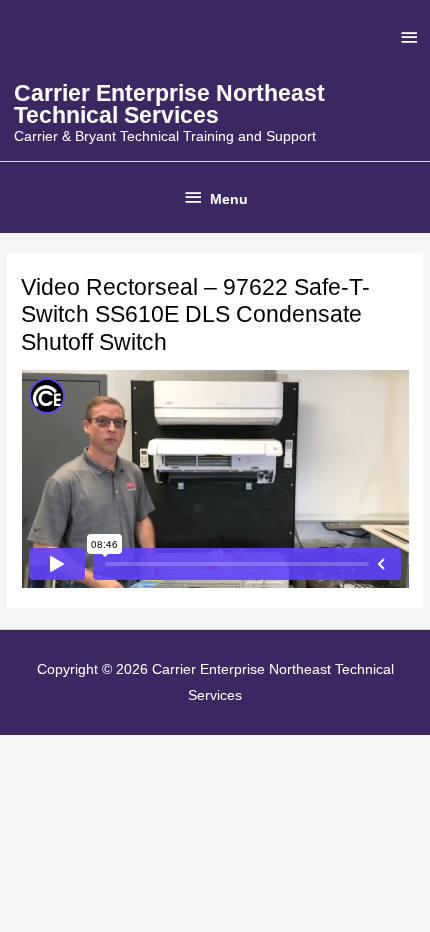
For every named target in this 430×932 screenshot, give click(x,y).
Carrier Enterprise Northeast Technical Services (169, 104)
